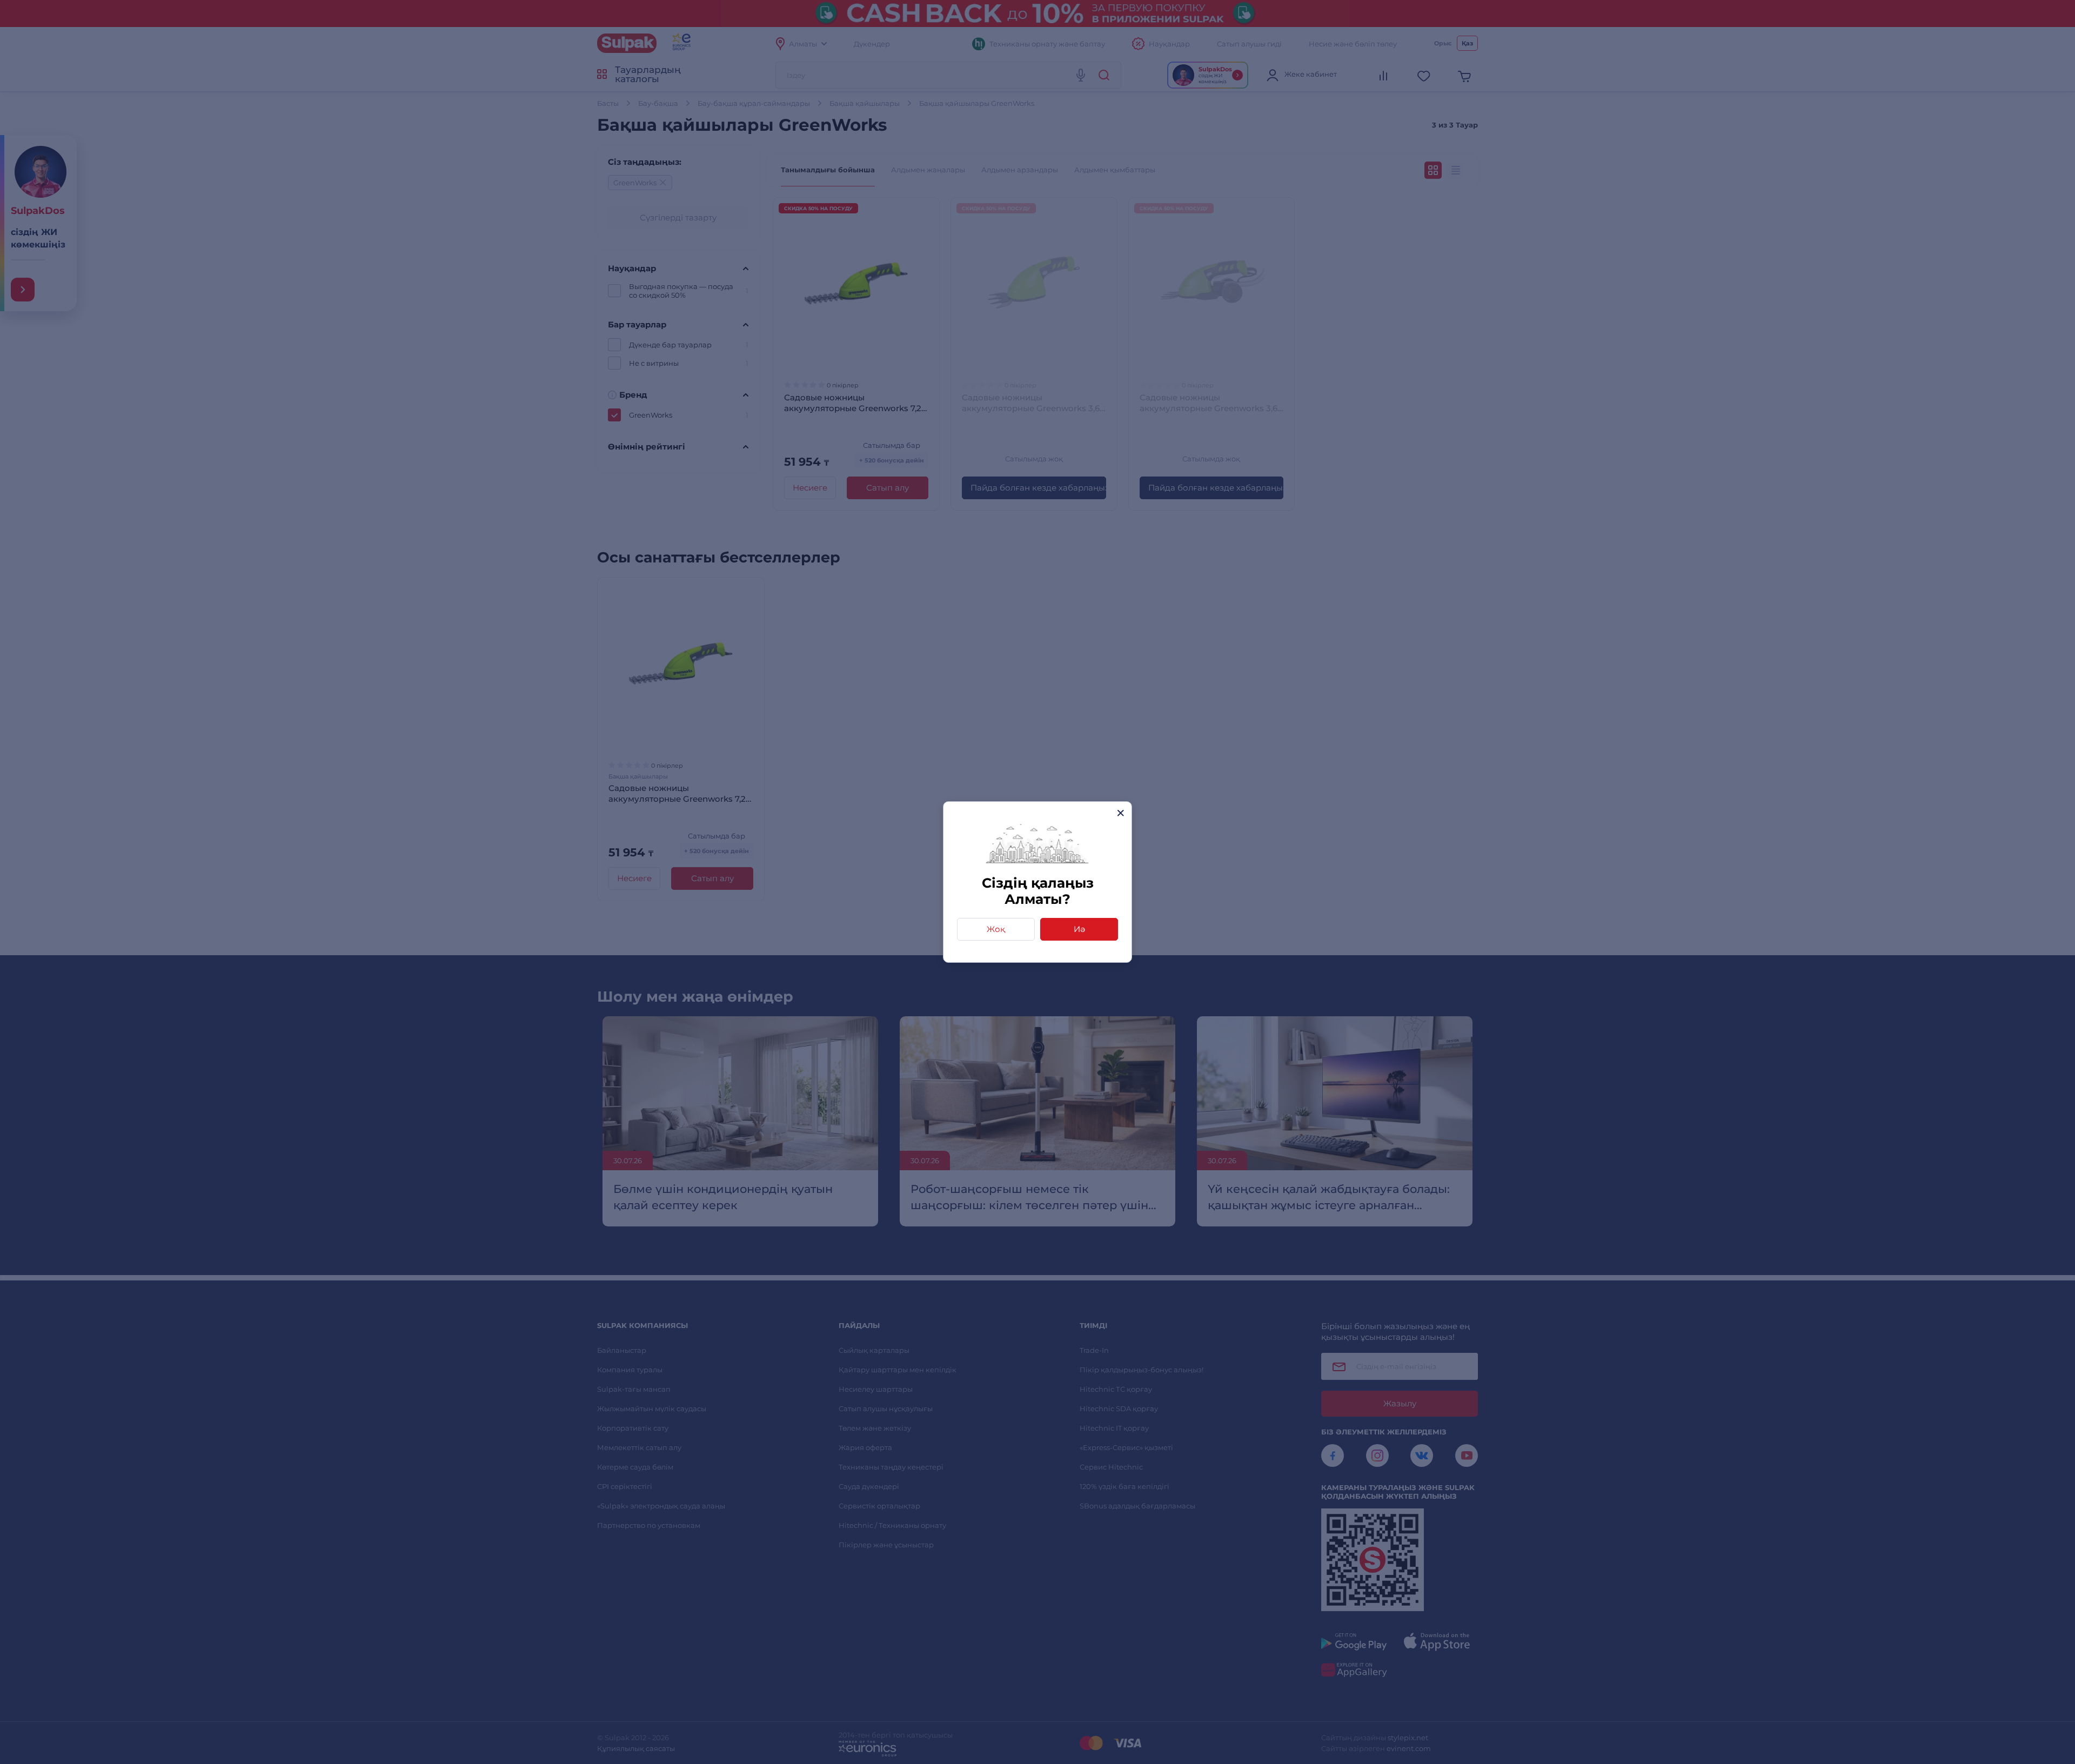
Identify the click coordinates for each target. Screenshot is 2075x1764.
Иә (1079, 929)
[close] (1120, 813)
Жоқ (996, 929)
